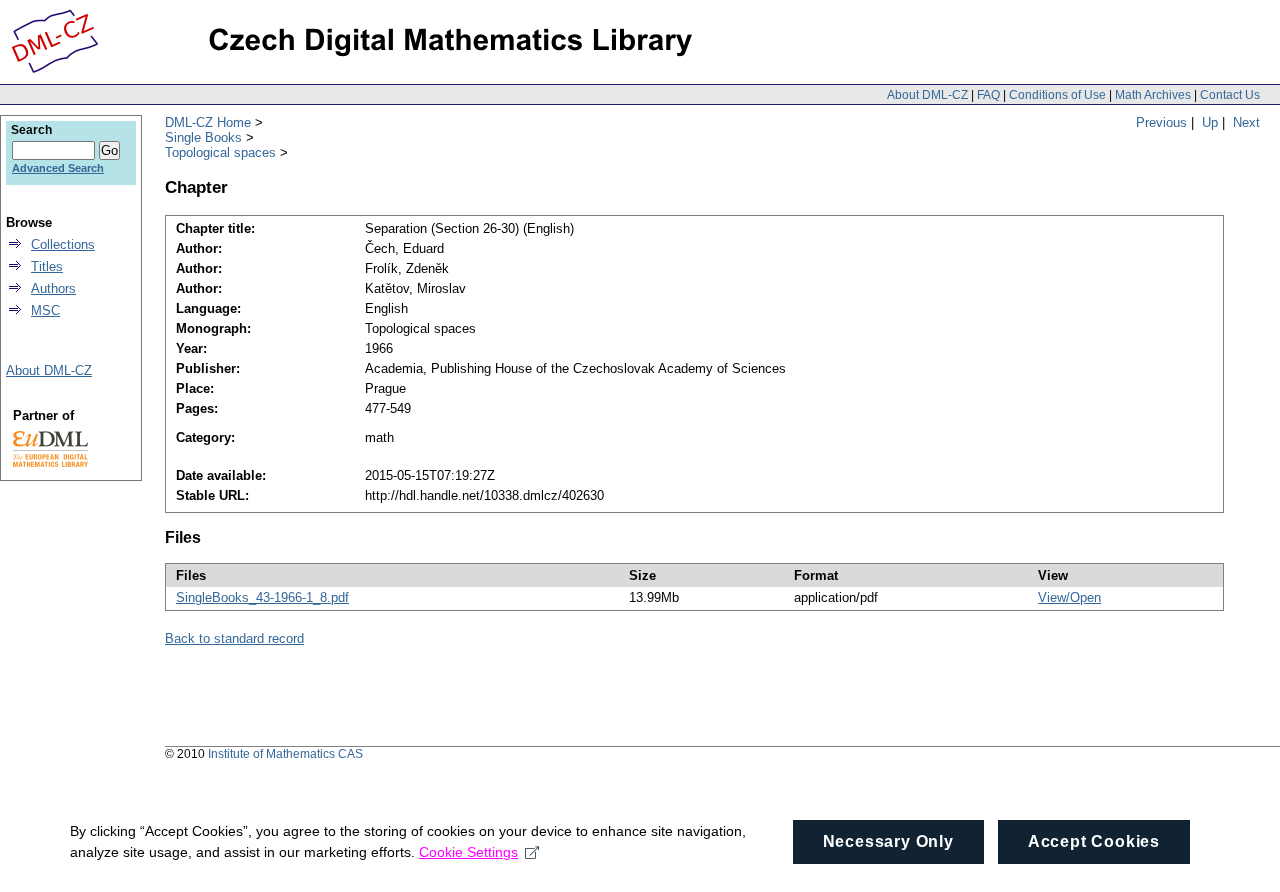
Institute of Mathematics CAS (285, 754)
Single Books (203, 137)
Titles (47, 266)
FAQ (988, 95)
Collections (63, 244)
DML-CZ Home (208, 122)
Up (1210, 122)
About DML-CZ (927, 95)
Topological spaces (220, 152)
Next (1246, 122)
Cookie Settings (468, 852)
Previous (1161, 122)
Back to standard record (234, 638)
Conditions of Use (1057, 95)
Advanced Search (58, 168)
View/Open (1069, 597)
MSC (45, 310)
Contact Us (1230, 95)
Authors (53, 288)
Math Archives (1153, 95)
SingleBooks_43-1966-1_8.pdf (262, 597)
